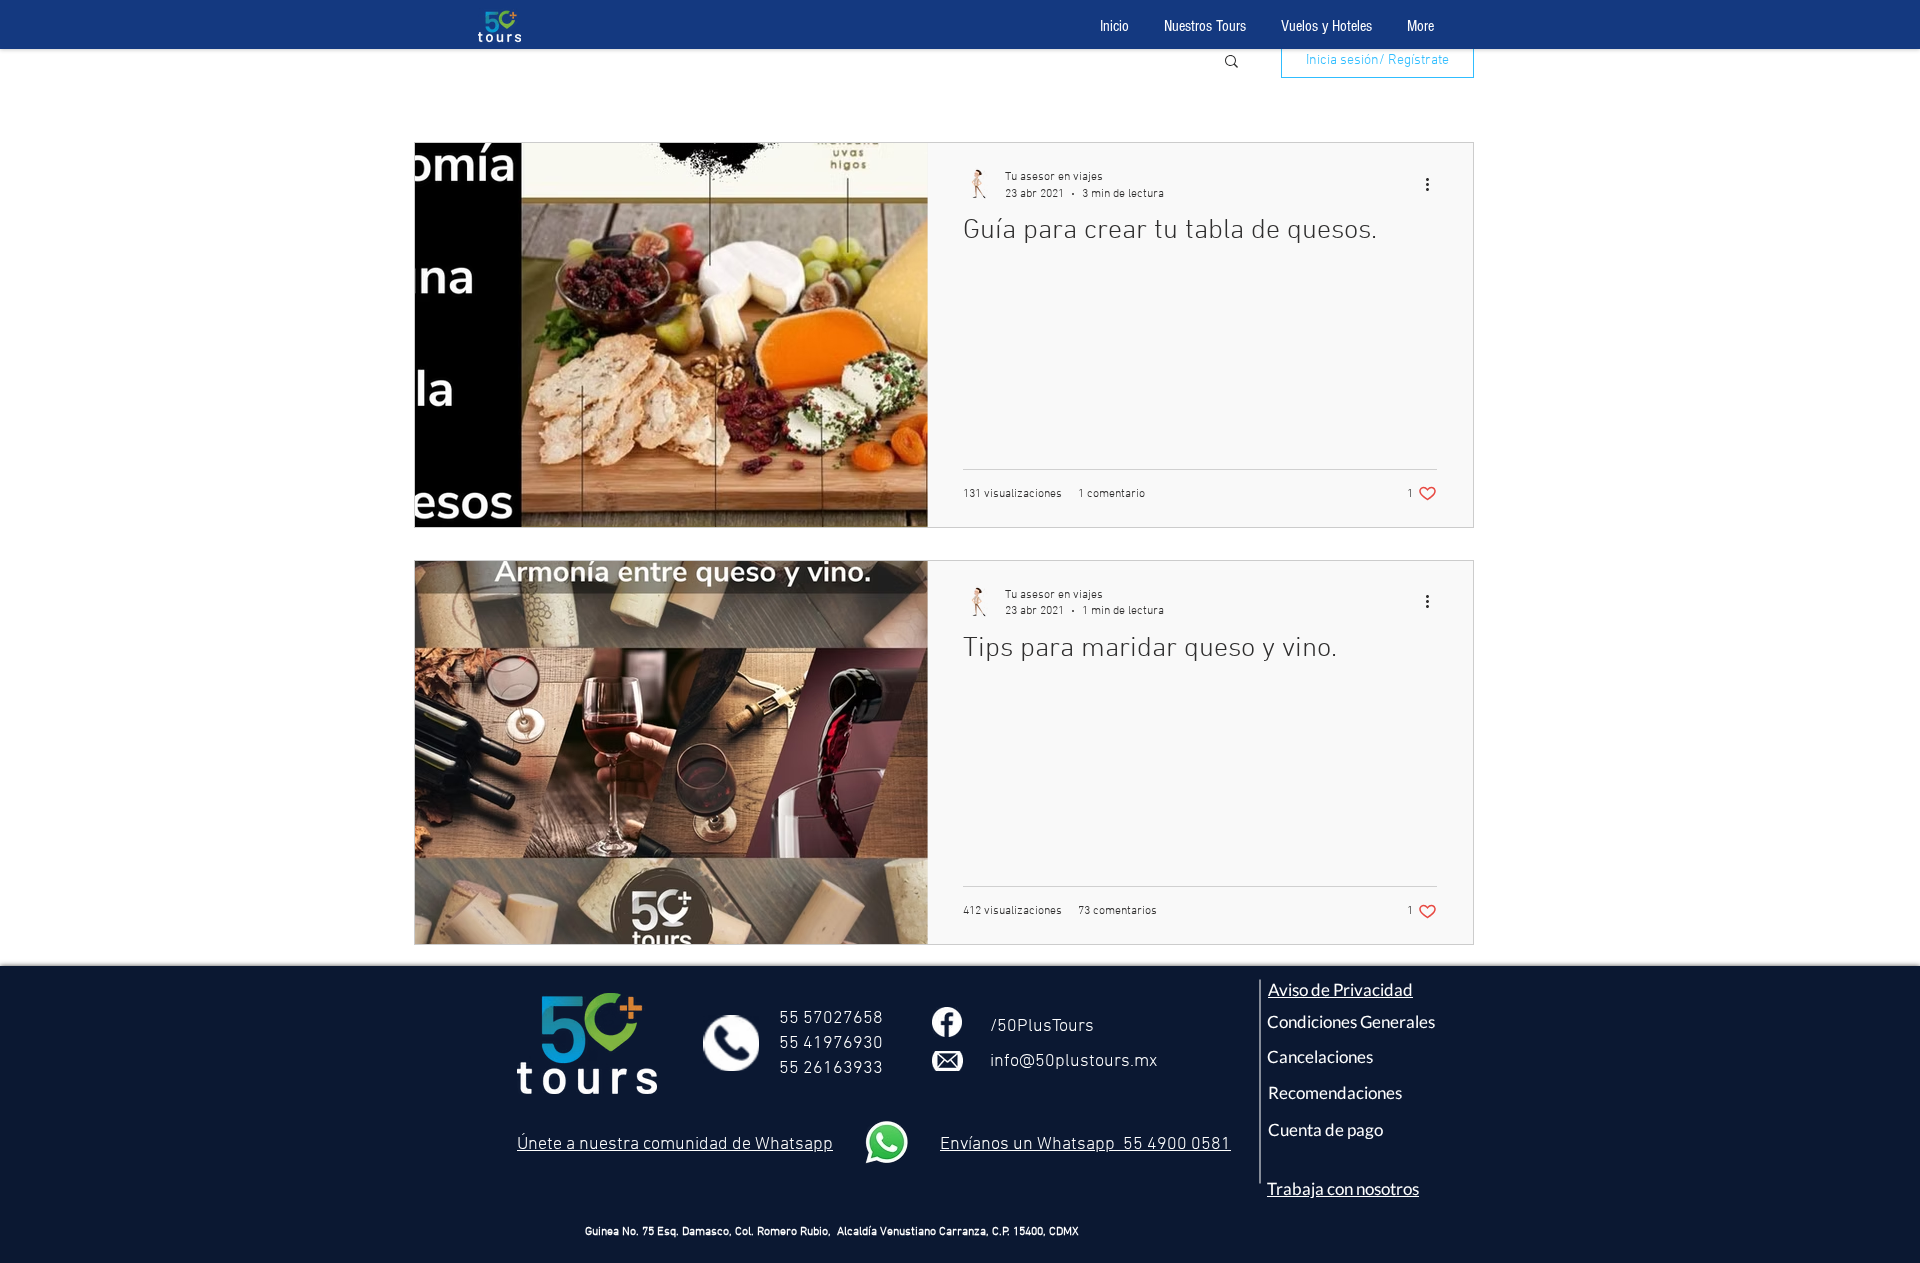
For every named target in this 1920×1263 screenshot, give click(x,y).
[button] (1231, 62)
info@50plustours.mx (1073, 1061)
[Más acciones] (1434, 184)
